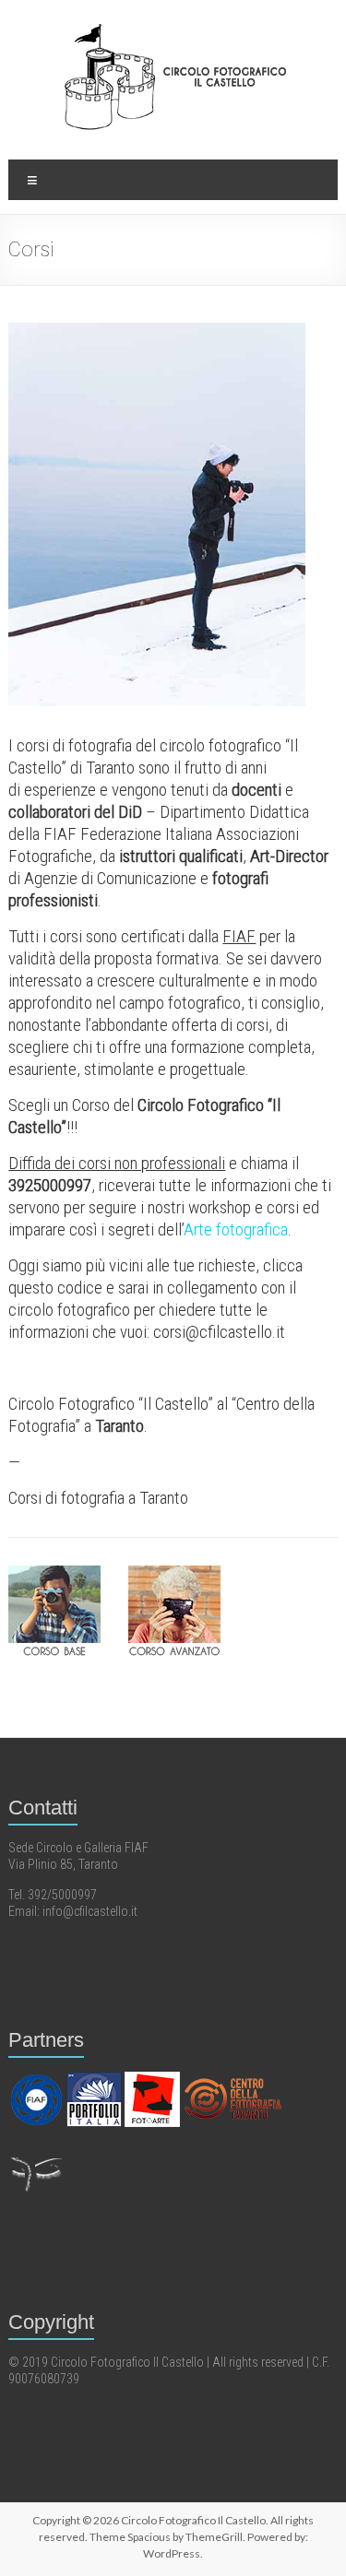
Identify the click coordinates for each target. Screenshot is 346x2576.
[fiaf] (37, 2080)
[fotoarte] (154, 2080)
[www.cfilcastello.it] (232, 2080)
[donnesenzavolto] (36, 2151)
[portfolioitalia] (95, 2080)
